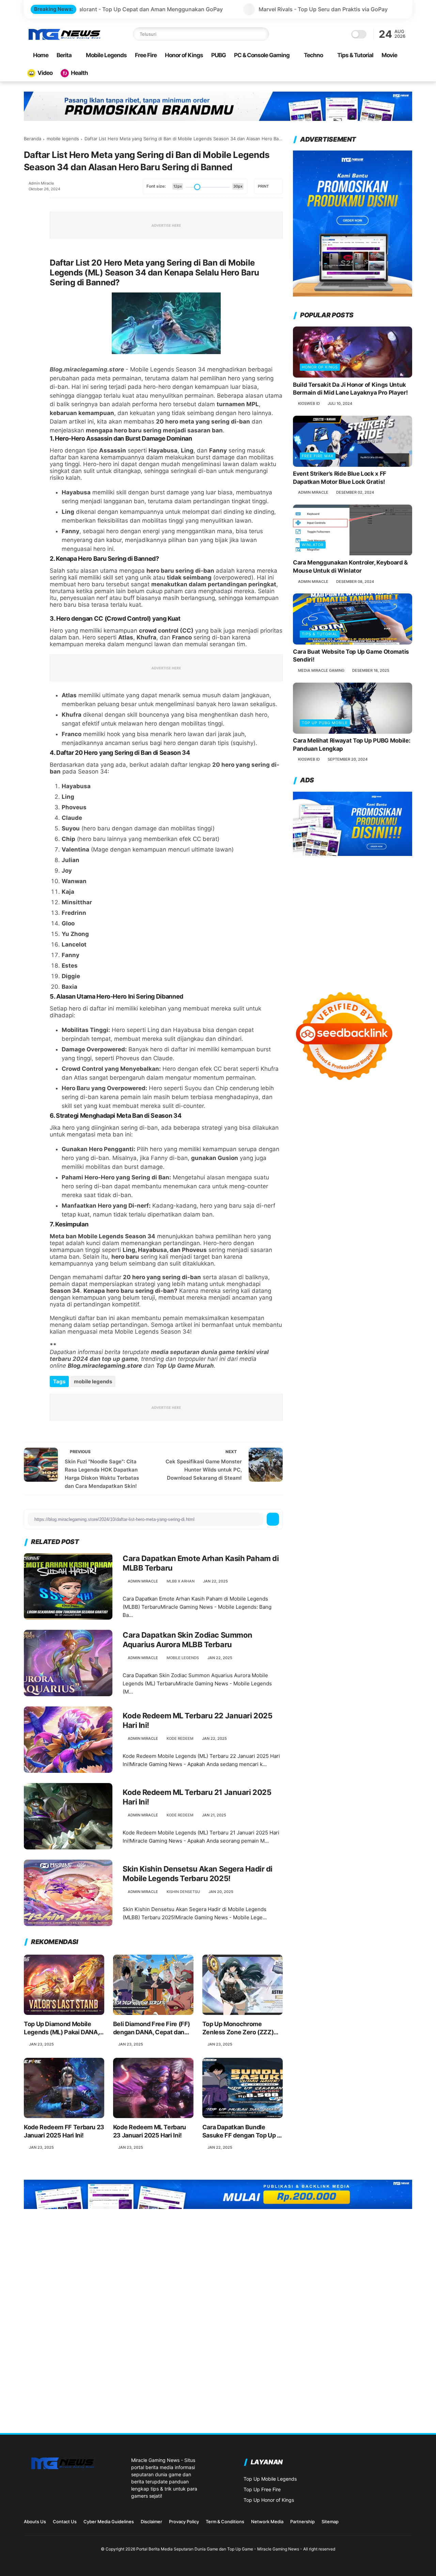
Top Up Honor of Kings (269, 2500)
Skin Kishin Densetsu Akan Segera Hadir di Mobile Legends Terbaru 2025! (198, 1874)
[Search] (262, 34)
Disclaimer (151, 2522)
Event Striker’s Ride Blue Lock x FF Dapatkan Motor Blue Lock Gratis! (340, 478)
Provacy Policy (184, 2522)
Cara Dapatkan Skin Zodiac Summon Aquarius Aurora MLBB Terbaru (188, 1640)
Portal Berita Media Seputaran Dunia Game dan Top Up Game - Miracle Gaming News (218, 2549)
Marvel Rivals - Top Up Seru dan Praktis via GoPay (199, 9)
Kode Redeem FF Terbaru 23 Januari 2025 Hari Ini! (64, 2131)
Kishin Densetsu (183, 1892)
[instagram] (376, 2524)
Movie (389, 55)
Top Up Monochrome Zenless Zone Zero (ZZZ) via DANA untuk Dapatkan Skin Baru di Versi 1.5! (239, 2028)
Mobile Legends (106, 55)
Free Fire (146, 55)
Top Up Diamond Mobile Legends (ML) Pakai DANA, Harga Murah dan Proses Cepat (61, 2028)
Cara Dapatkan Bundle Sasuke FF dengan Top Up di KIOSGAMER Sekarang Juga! (242, 2131)
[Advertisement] (353, 917)
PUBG (219, 55)
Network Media (267, 2522)
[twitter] (30, 222)
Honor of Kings (184, 55)
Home (41, 55)
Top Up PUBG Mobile (325, 723)
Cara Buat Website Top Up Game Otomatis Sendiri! (351, 656)
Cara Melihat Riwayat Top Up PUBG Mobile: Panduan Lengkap (352, 745)
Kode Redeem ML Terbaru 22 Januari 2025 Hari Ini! (197, 1721)
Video (45, 73)
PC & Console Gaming (262, 55)
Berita (64, 55)
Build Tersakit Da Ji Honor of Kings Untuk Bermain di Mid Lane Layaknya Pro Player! (350, 389)
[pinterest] (30, 258)
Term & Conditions (225, 2522)
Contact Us (65, 2522)
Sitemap (330, 2522)
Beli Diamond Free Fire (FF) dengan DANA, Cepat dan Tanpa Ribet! (152, 2028)
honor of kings (320, 367)
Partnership (302, 2522)
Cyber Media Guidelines (109, 2522)
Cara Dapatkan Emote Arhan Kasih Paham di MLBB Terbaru (201, 1563)
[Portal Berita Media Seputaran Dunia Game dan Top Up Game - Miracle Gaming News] (64, 39)
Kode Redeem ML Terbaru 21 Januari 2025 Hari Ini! (197, 1797)
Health (79, 73)
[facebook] (30, 203)
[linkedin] (30, 277)
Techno (313, 55)
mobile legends (63, 139)
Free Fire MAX (318, 456)
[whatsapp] (30, 240)
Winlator (313, 545)
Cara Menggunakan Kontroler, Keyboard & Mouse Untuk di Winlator (350, 567)
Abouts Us (35, 2522)
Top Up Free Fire (262, 2489)
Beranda (33, 139)
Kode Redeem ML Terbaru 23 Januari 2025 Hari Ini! (150, 2131)
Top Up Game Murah (185, 1366)
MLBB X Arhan (181, 1581)
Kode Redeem (180, 1738)
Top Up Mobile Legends (270, 2479)
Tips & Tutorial (355, 55)
